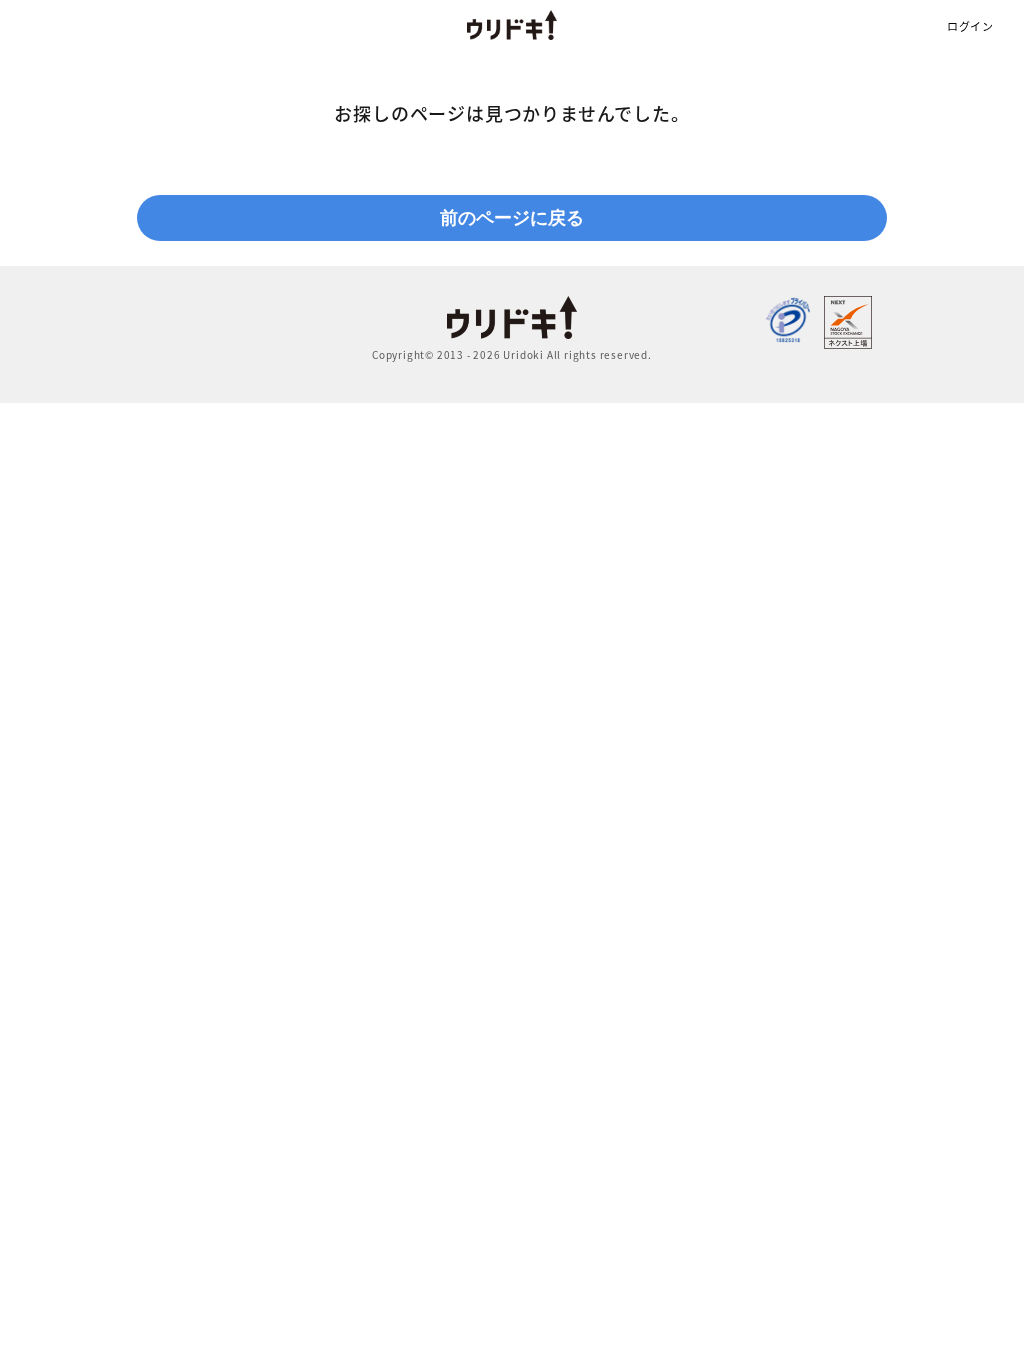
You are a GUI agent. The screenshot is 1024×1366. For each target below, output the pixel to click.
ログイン (970, 26)
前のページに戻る (512, 218)
